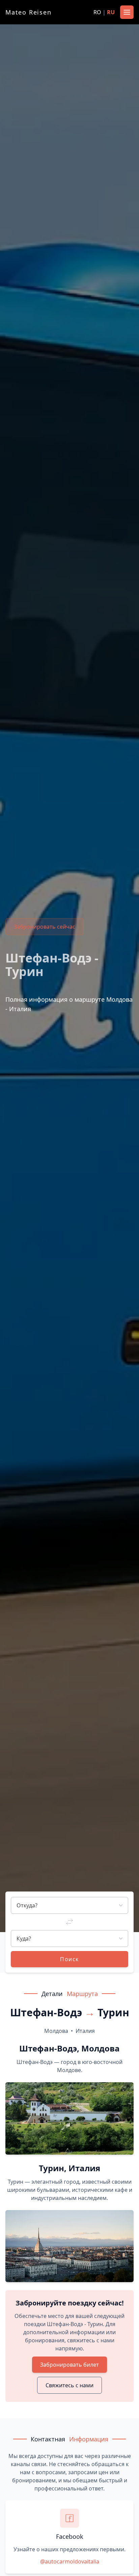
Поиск (69, 1959)
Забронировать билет (69, 2365)
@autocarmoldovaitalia (70, 2561)
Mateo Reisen (29, 12)
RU (111, 12)
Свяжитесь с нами (69, 2385)
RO (97, 12)
